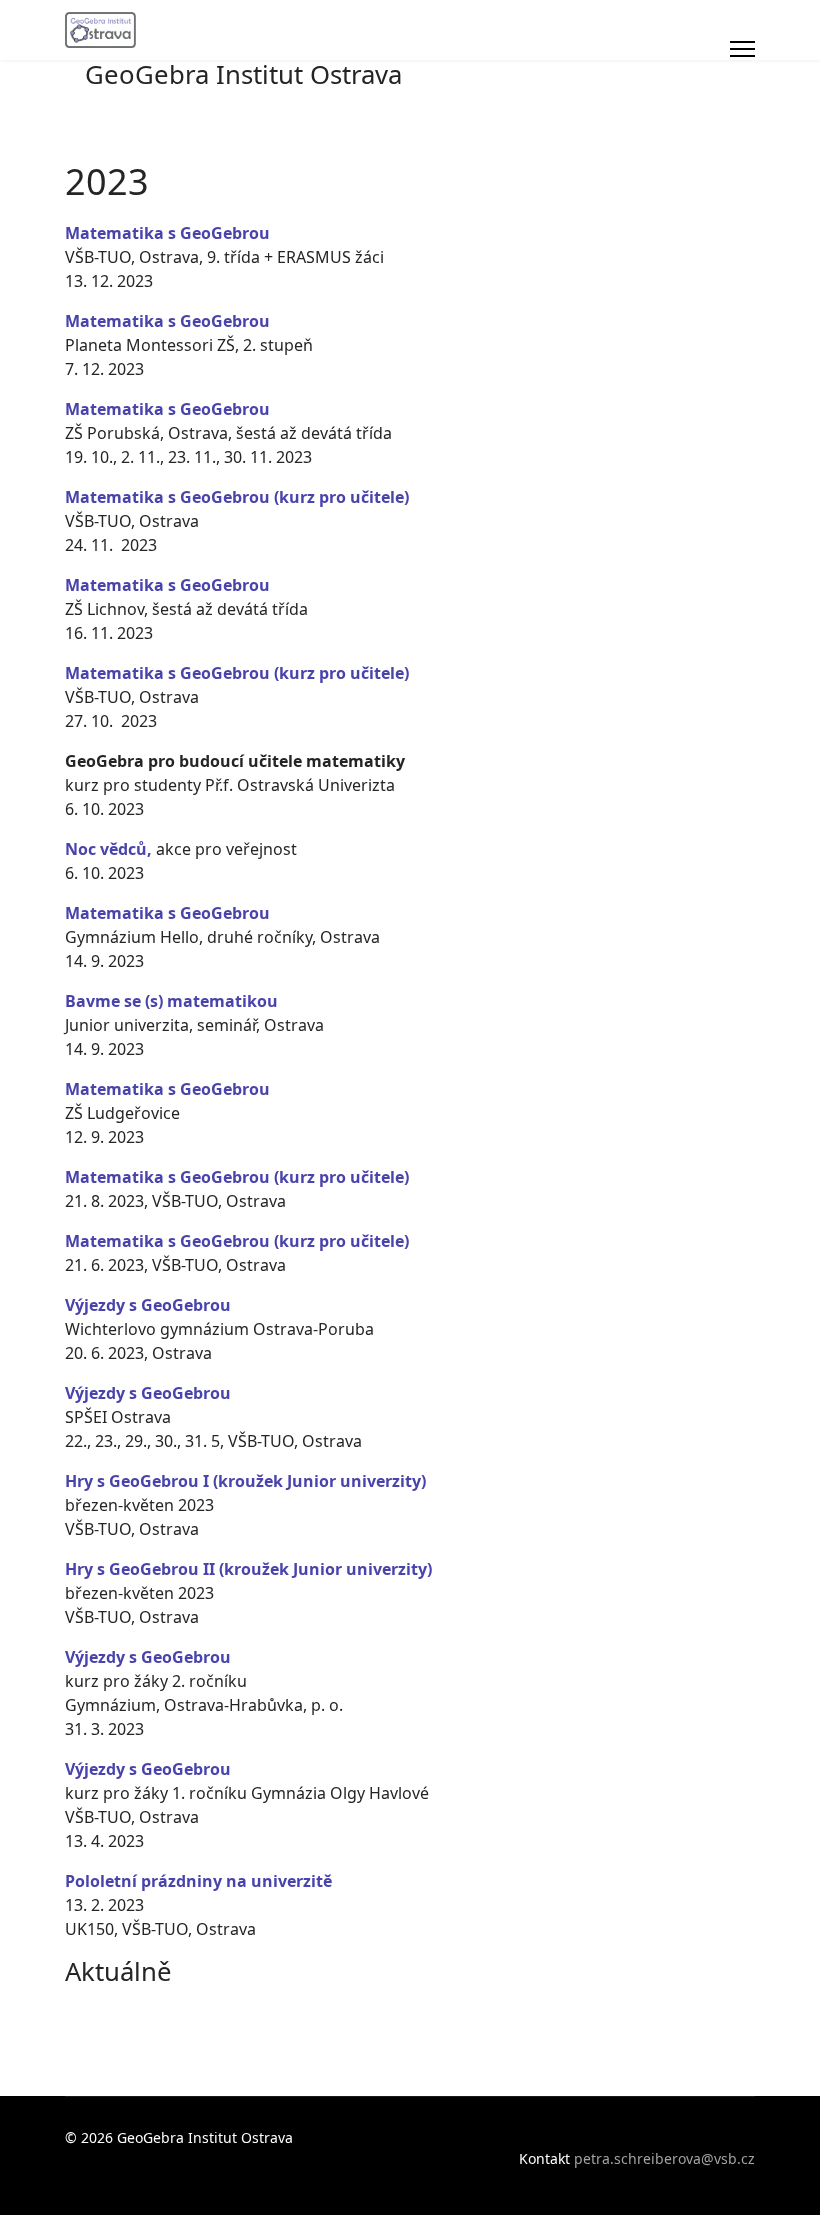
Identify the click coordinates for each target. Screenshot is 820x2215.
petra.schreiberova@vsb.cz (664, 2158)
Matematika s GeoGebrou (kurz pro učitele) (237, 497)
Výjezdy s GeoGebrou (148, 1305)
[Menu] (742, 49)
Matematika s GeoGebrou (167, 585)
